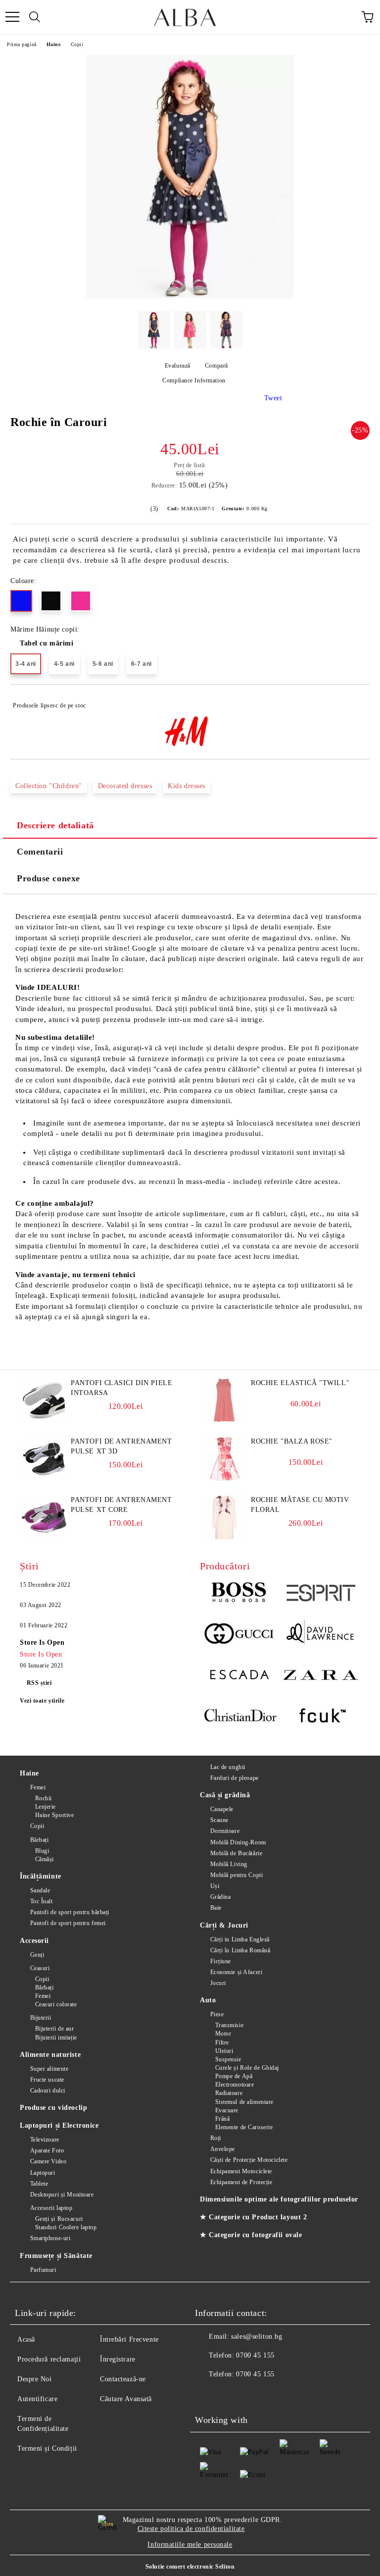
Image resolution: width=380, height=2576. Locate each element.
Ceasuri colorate (56, 2004)
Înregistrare (118, 2359)
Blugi (42, 1851)
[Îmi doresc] (356, 701)
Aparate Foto (47, 2150)
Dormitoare (225, 1831)
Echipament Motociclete (241, 2171)
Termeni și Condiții (47, 2448)
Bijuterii (41, 2018)
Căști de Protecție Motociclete (249, 2160)
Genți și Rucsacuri (59, 2219)
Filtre (222, 2042)
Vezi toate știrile (42, 1701)
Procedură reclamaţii (49, 2359)
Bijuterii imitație (56, 2038)
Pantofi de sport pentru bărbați (70, 1912)
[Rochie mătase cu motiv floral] (224, 1537)
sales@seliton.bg (257, 2336)
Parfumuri (43, 2270)
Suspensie (228, 2059)
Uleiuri (224, 2051)
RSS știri (39, 1683)
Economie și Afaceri (236, 1972)
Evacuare (227, 2110)
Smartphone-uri (50, 2238)
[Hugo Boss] (240, 1594)
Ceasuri (40, 1968)
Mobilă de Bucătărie (236, 1853)
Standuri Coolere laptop (66, 2227)
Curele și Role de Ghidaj (247, 2068)
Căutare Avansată (126, 2399)
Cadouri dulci (48, 2091)
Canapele (222, 1809)
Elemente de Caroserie (244, 2127)
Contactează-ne (123, 2379)
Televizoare (45, 2140)
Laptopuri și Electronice (59, 2125)
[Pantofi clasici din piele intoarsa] (44, 1421)
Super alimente (49, 2069)
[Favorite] (345, 17)
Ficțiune (221, 1961)
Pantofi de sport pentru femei (68, 1923)
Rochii (44, 1798)
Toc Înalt (42, 1901)
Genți (37, 1955)
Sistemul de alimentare (244, 2102)
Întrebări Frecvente (129, 2339)
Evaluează (178, 366)
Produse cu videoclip (53, 2108)
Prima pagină (22, 44)
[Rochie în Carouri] (190, 296)
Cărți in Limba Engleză (240, 1939)
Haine (54, 44)
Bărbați (39, 1840)
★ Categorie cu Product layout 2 (253, 2217)
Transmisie (229, 2025)
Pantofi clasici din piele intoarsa (121, 1388)
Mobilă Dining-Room (238, 1842)
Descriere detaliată (55, 825)
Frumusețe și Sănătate (56, 2256)
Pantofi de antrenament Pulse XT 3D (121, 1446)
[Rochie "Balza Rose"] (224, 1479)
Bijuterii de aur (55, 2029)
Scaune (219, 1820)
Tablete (39, 2184)
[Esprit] (320, 1594)
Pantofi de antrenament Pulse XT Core (121, 1505)
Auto (208, 2000)
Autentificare (37, 2399)
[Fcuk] (320, 1717)
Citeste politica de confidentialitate (191, 2529)
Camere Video (48, 2161)
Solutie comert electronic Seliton (190, 2567)
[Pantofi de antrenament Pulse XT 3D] (44, 1479)
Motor (223, 2034)
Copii (77, 44)
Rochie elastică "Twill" (300, 1383)
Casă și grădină (225, 1795)
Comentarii (40, 852)
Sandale (40, 1890)
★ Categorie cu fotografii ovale (251, 2235)
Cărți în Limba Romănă (240, 1950)
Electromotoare (235, 2085)
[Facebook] (208, 2394)
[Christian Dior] (240, 1717)
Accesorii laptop (51, 2208)
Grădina (220, 1897)
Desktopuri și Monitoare (62, 2195)
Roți (216, 2138)
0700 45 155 (255, 2355)
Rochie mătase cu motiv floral (300, 1505)
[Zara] (320, 1676)
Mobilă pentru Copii (237, 1875)
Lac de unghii (228, 1767)
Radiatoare (229, 2093)
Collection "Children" (49, 786)
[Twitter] (230, 2394)
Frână (222, 2119)
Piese (217, 2014)
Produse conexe (48, 878)
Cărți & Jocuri (224, 1925)
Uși (215, 1886)
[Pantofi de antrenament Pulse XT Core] (44, 1537)
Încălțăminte (41, 1876)
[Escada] (240, 1676)
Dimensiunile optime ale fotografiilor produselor (279, 2199)
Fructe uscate (47, 2080)
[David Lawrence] (320, 1635)
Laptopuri (43, 2173)
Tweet (273, 398)
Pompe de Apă (234, 2076)
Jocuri (218, 1983)
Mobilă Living (229, 1864)
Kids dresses (187, 786)
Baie (216, 1908)
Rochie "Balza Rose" (292, 1441)
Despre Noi (35, 2379)
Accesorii (34, 1941)
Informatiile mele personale (190, 2545)
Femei (38, 1787)
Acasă (26, 2339)
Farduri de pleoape (235, 1778)
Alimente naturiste (50, 2055)
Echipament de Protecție (241, 2182)
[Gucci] (240, 1635)
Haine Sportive (54, 1815)
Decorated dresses (125, 786)
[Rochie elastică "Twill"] (224, 1421)
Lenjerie (46, 1807)
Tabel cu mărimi (47, 643)
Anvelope (223, 2149)
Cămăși (45, 1859)
